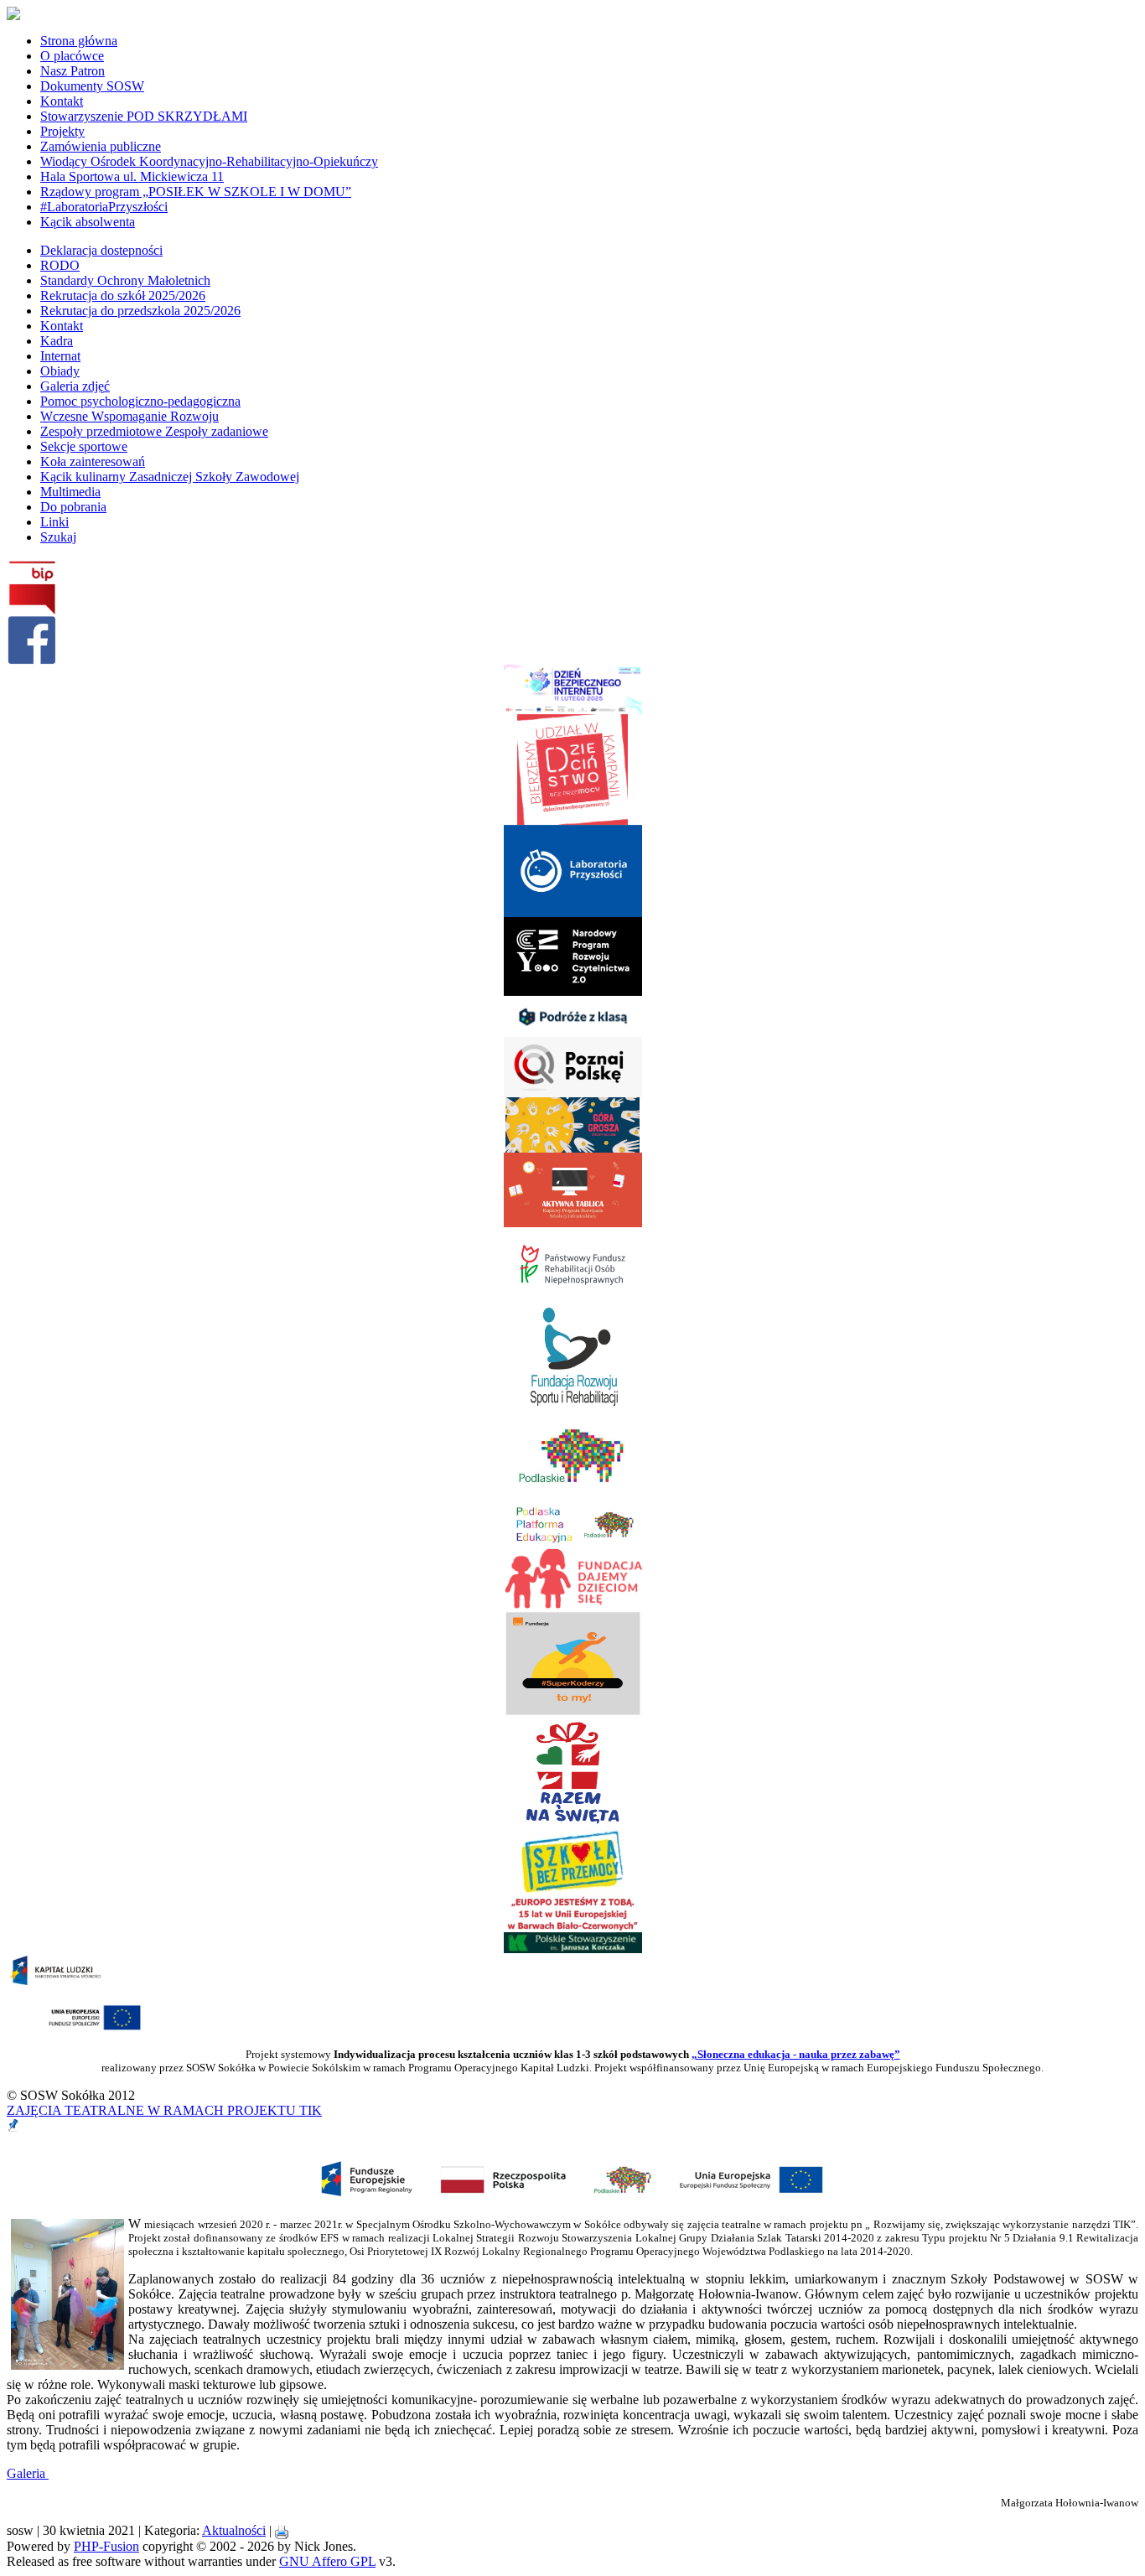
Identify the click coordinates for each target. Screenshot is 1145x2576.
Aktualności (234, 2530)
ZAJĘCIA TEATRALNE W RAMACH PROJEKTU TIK (164, 2110)
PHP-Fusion (106, 2546)
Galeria (28, 2473)
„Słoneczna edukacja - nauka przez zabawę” (796, 2054)
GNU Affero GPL (327, 2561)
